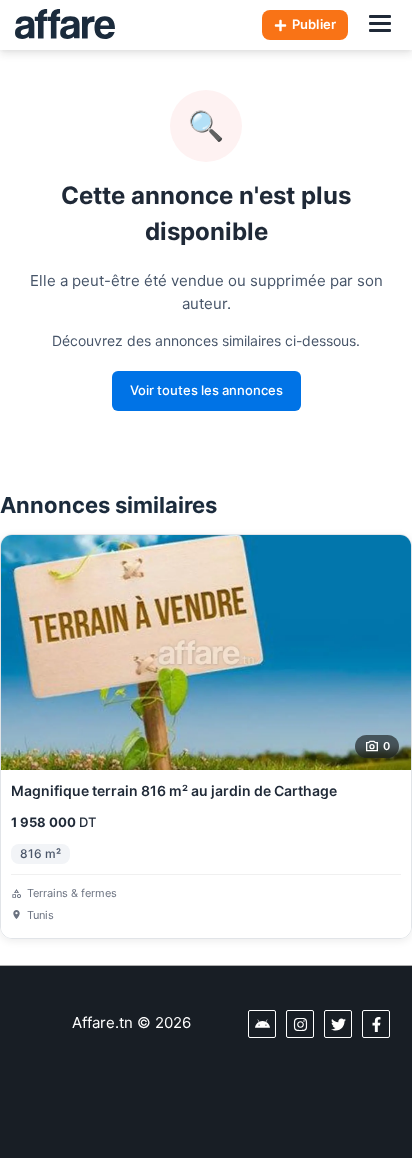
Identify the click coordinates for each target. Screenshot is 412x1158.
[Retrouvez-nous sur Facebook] (376, 1024)
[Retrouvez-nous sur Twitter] (338, 1024)
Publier (314, 24)
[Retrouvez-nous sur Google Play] (262, 1024)
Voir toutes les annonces (206, 390)
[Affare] (65, 25)
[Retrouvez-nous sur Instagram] (300, 1024)
